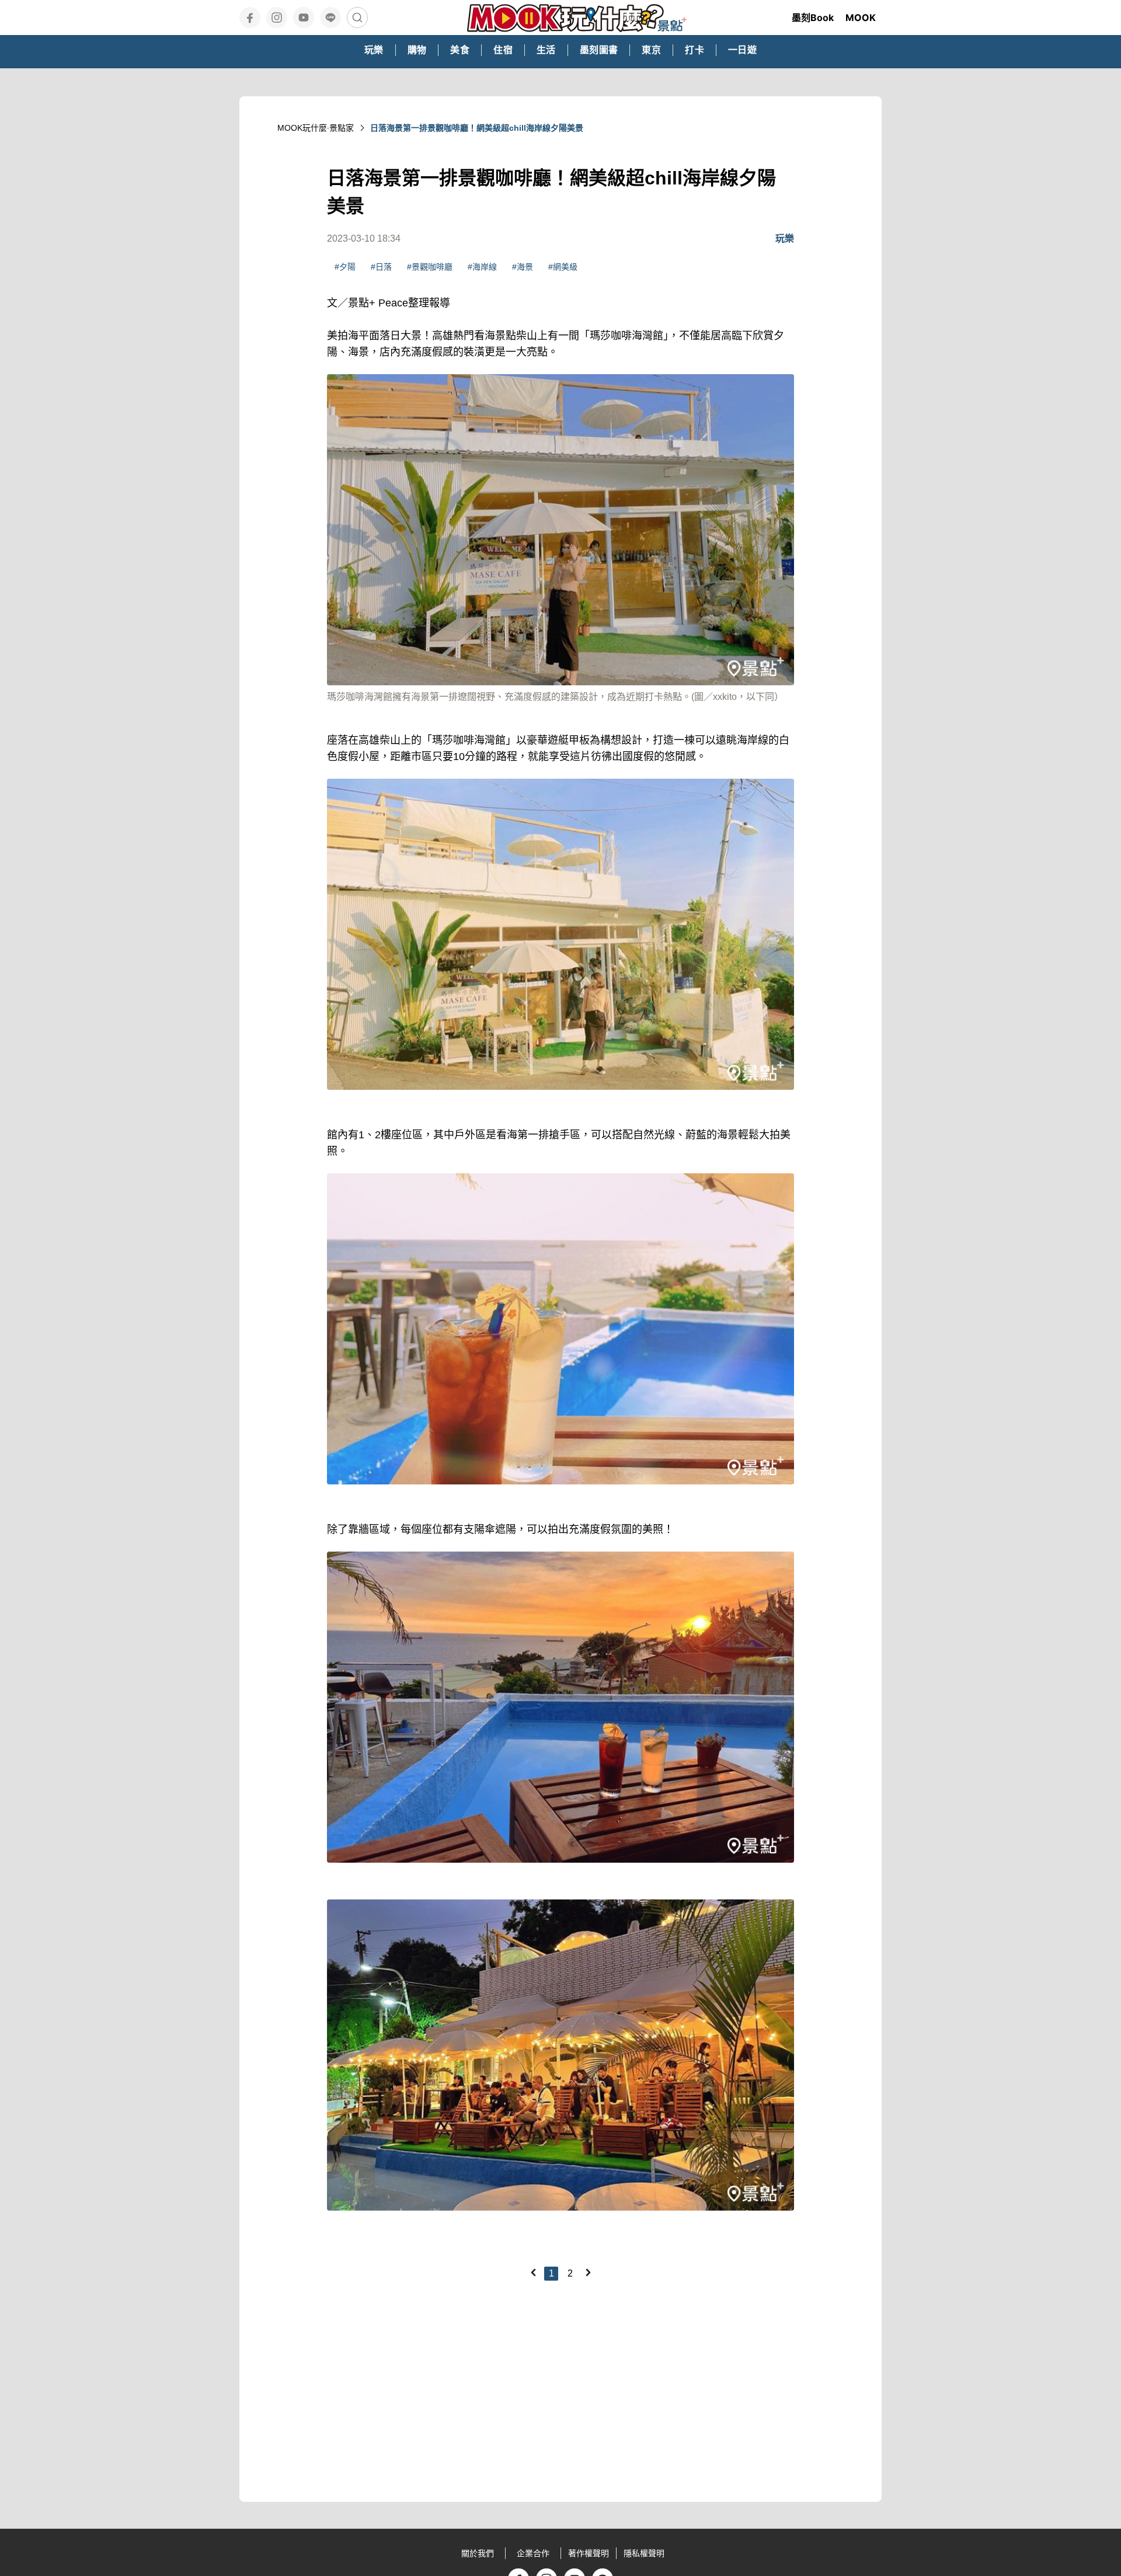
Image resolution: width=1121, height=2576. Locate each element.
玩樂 (785, 238)
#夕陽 (345, 267)
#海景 (523, 267)
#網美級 (563, 267)
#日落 (381, 267)
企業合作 (533, 2553)
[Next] (588, 2272)
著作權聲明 (589, 2553)
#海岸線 (482, 267)
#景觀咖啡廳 (430, 267)
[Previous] (533, 2272)
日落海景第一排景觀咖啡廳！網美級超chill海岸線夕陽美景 (477, 128)
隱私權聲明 (644, 2553)
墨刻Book (813, 18)
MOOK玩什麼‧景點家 (316, 128)
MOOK (861, 18)
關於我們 (478, 2553)
